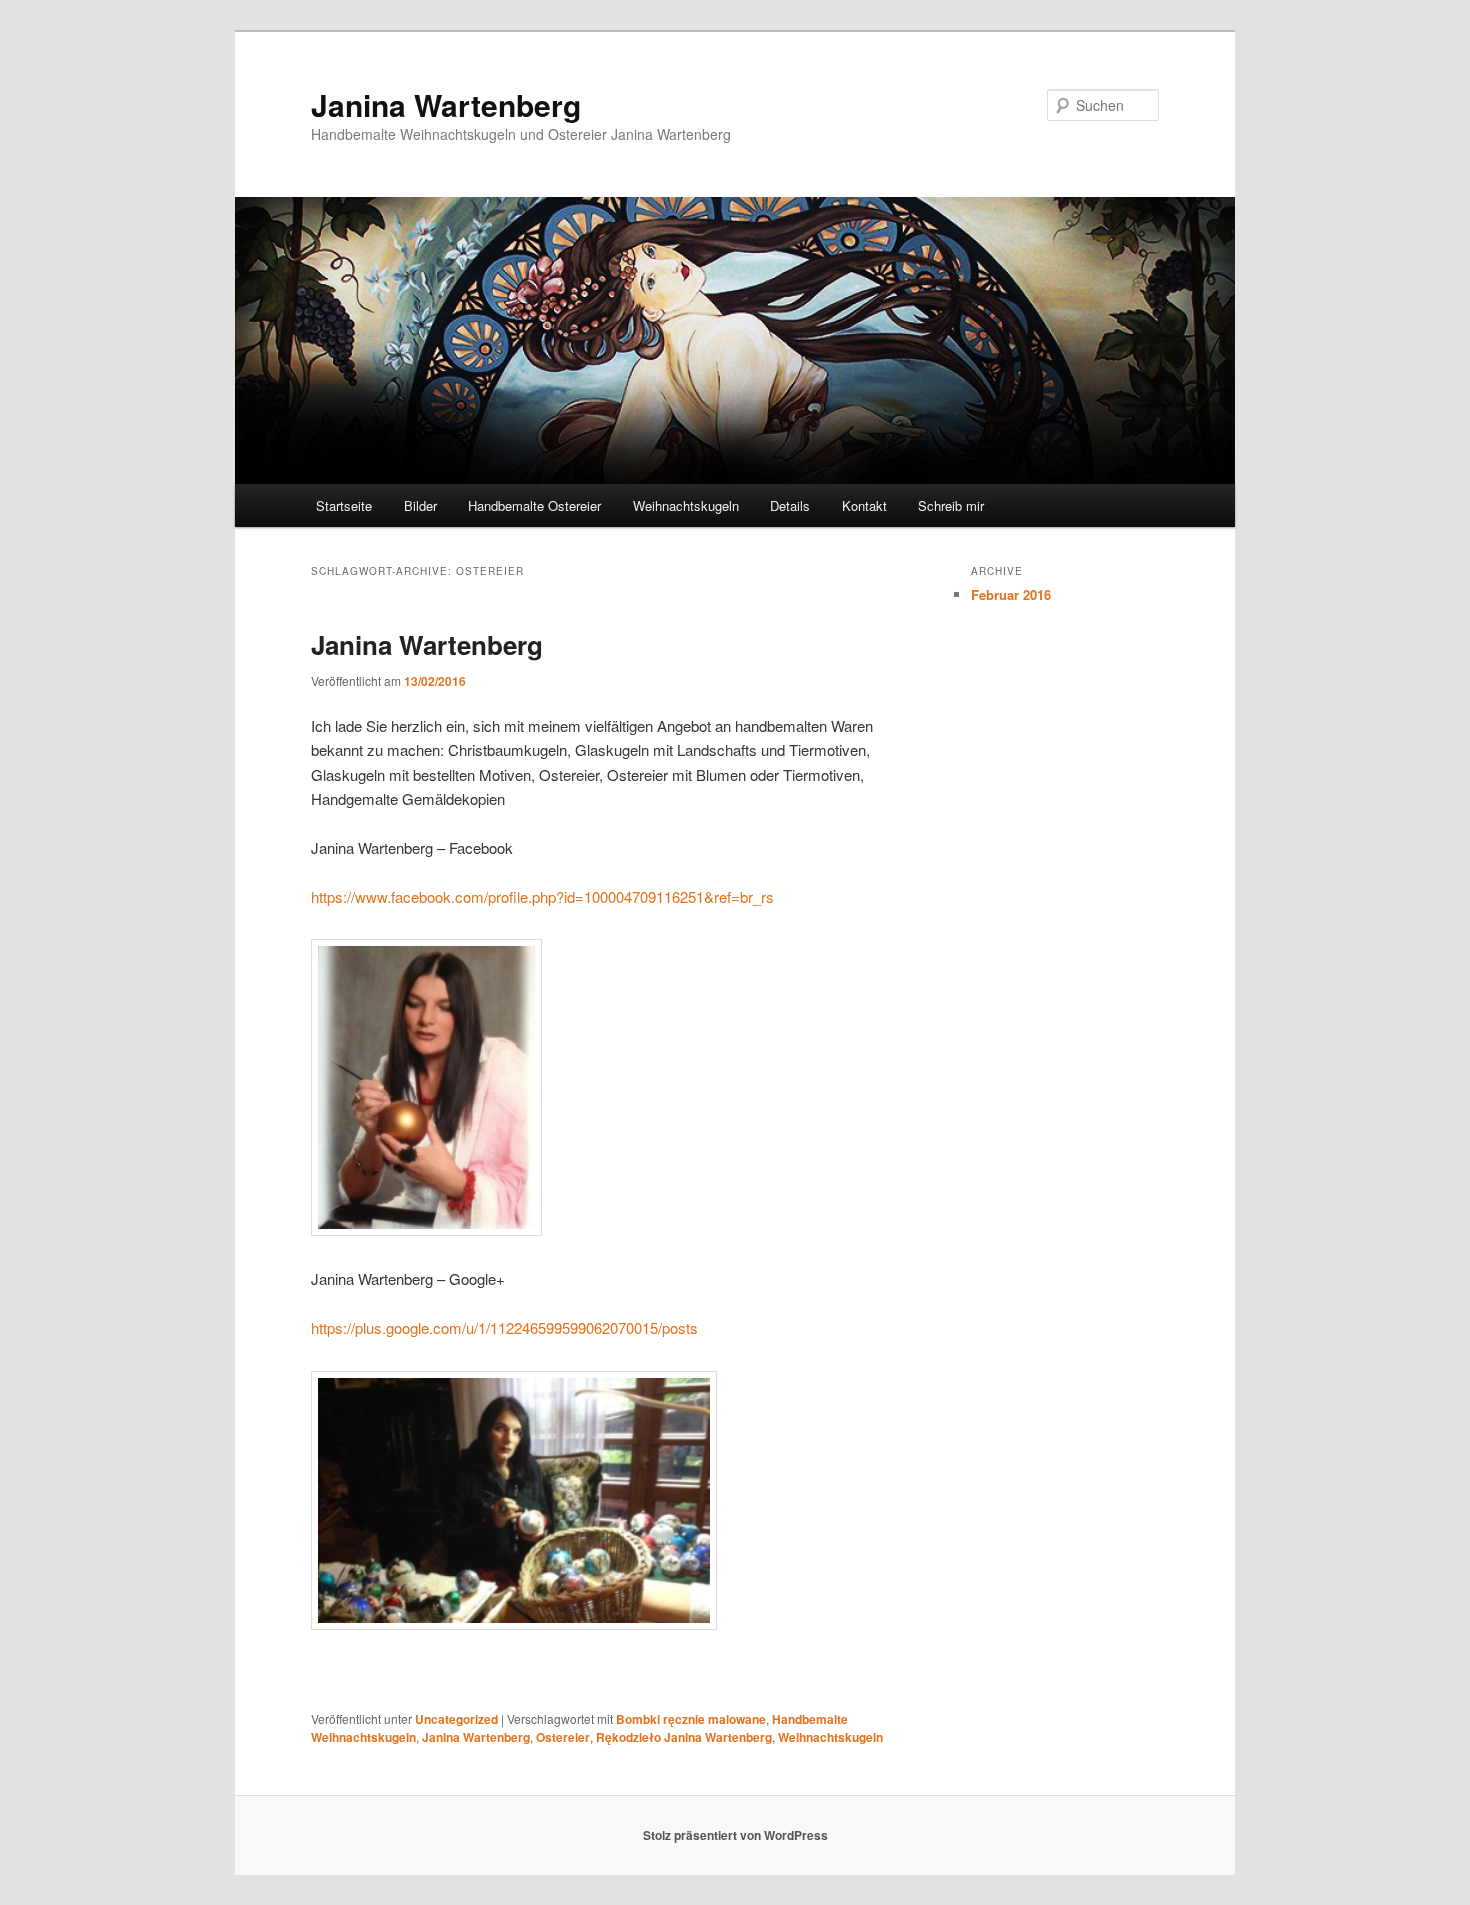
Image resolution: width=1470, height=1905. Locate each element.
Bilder (420, 505)
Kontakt (864, 505)
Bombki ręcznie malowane (691, 1719)
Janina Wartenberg (446, 104)
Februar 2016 (1011, 594)
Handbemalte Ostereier (534, 505)
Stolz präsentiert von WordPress (735, 1835)
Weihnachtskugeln (686, 505)
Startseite (344, 505)
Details (790, 505)
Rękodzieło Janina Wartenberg (684, 1737)
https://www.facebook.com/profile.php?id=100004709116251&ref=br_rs (542, 896)
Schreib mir (951, 505)
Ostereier (563, 1737)
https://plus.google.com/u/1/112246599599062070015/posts (504, 1327)
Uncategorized (456, 1719)
